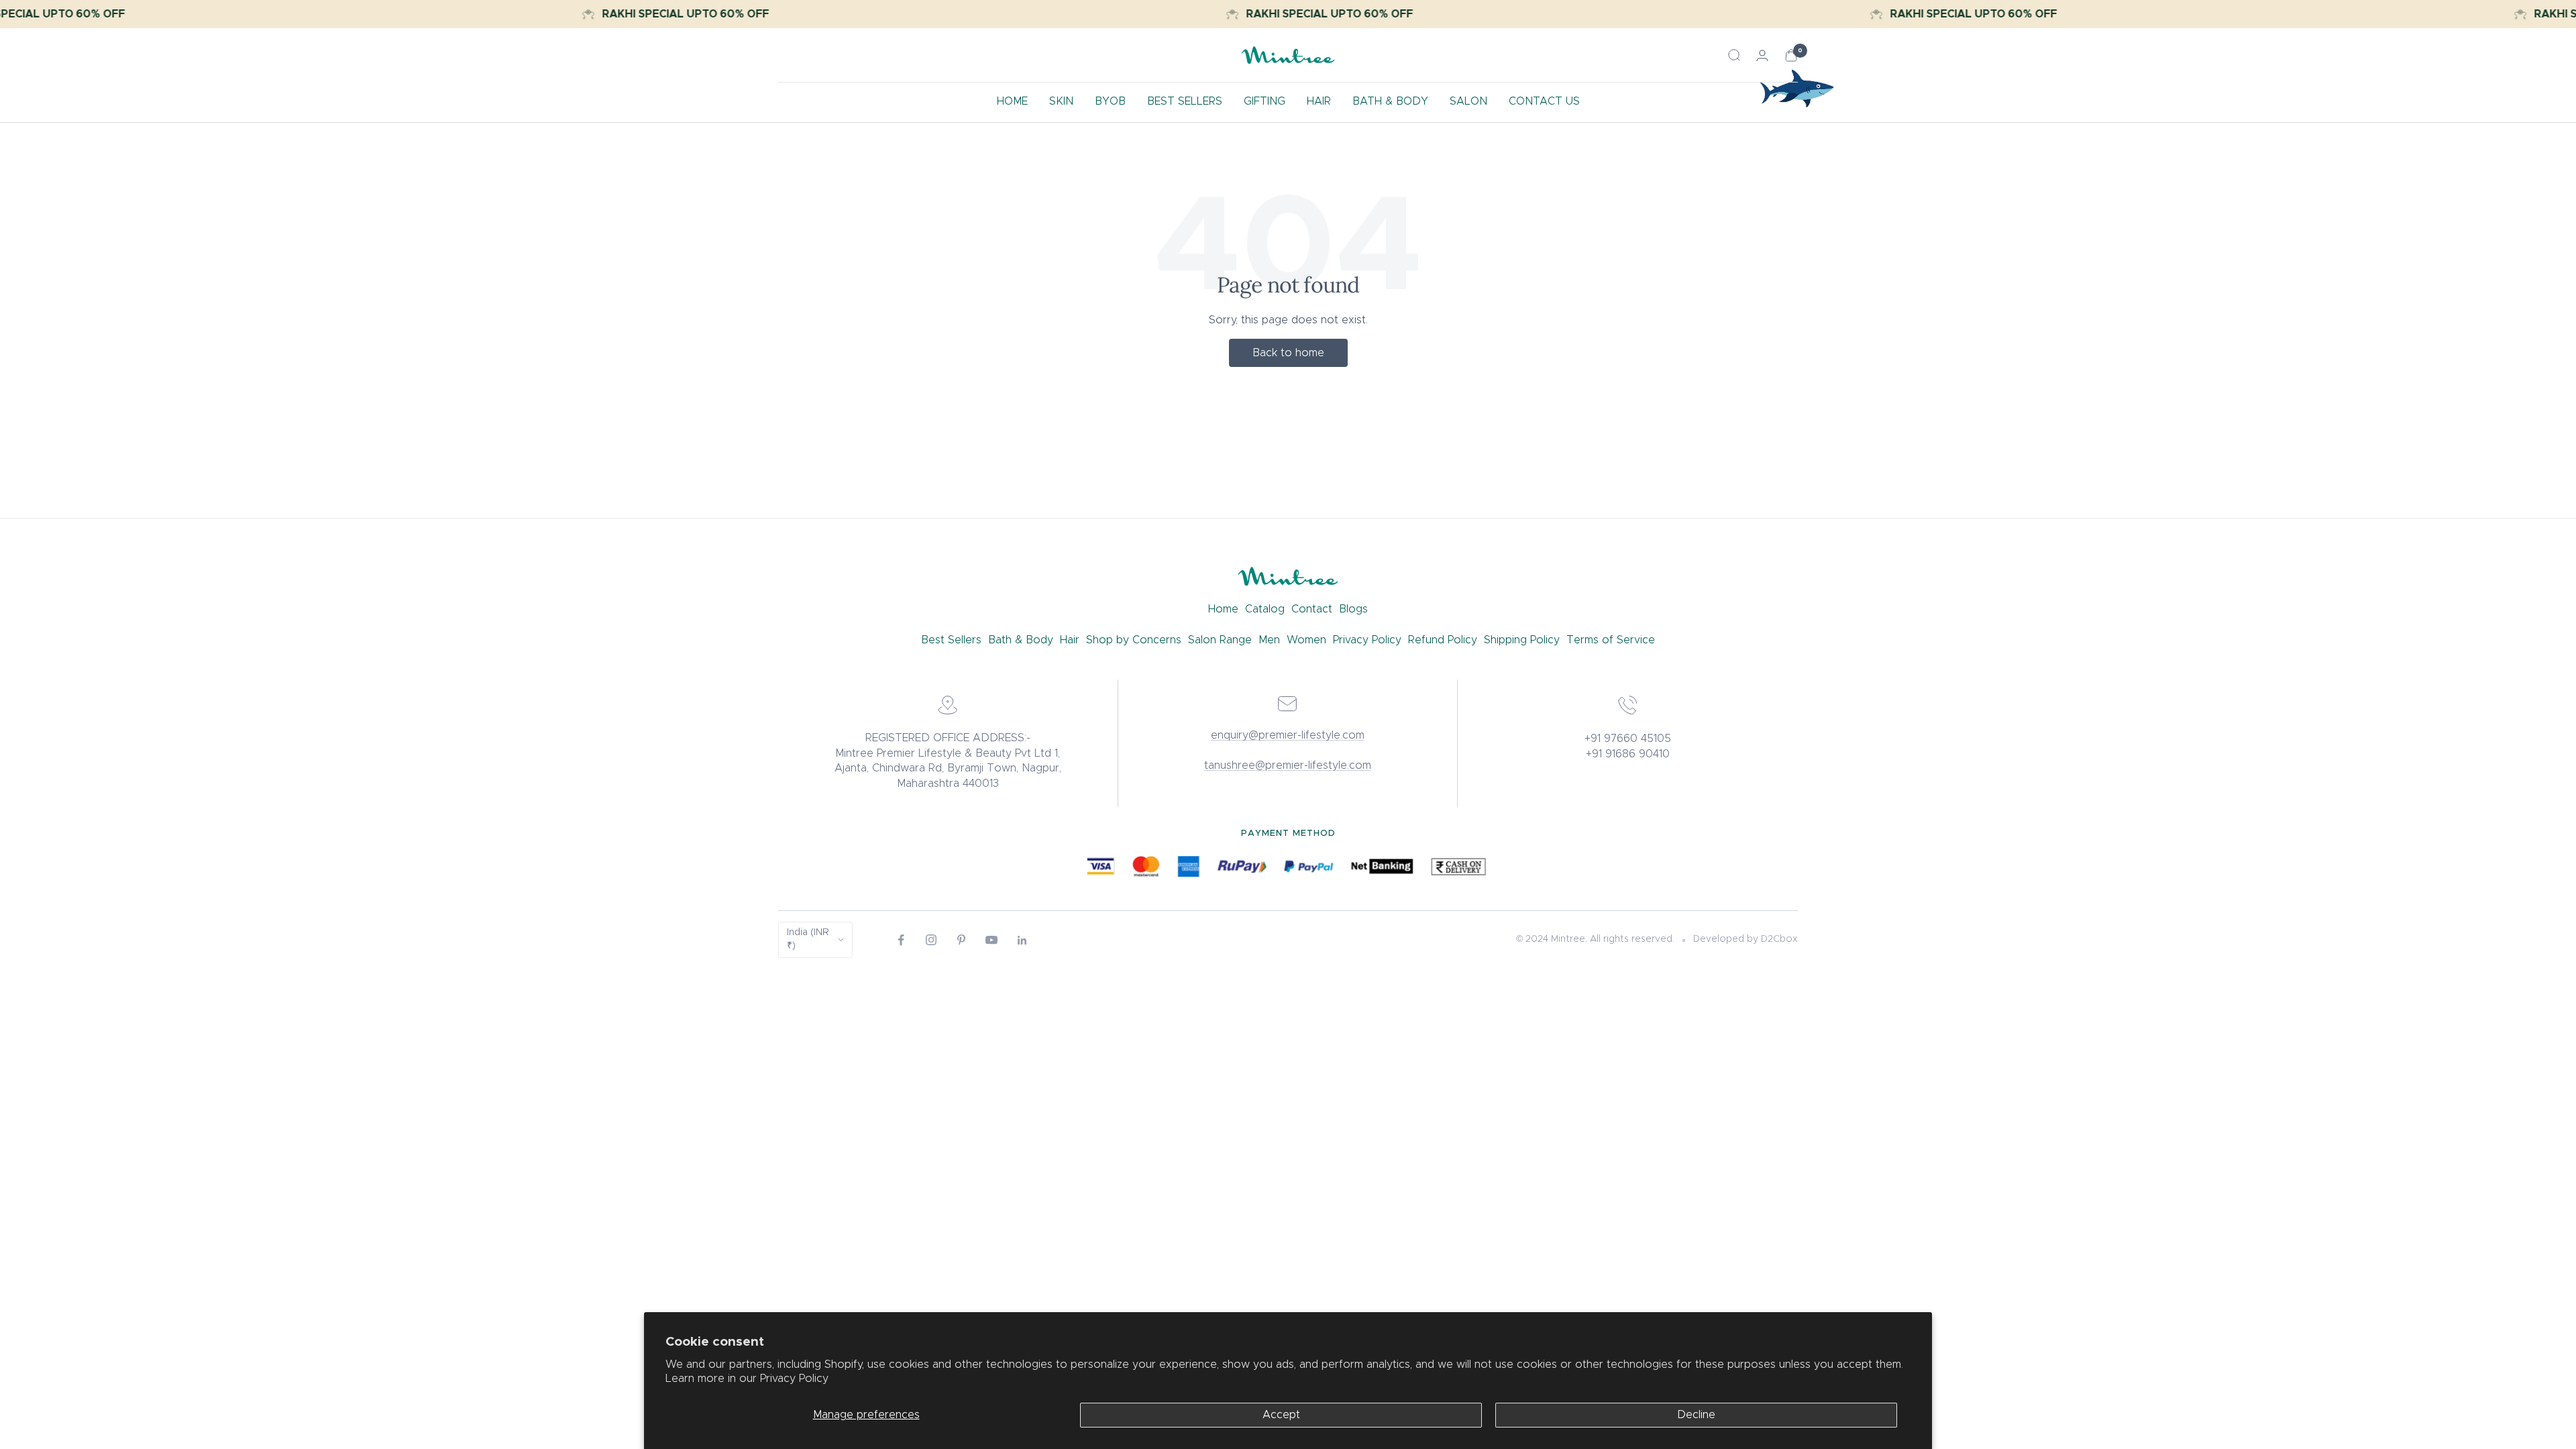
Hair (1070, 640)
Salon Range (1220, 640)
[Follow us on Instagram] (931, 940)
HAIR (1319, 101)
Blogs (1353, 609)
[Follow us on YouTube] (992, 940)
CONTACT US (1544, 101)
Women (1306, 640)
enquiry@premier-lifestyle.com (1288, 735)
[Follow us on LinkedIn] (1022, 940)
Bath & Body (1021, 640)
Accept (1281, 1415)
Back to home (1288, 353)
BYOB (1110, 101)
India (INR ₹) (808, 939)
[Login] (1762, 55)
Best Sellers (951, 640)
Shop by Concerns (1134, 640)
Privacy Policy (794, 1379)
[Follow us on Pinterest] (962, 940)
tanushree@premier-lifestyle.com (1288, 765)
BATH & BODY (1390, 101)
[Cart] (1791, 55)
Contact (1312, 609)
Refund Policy (1443, 640)
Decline (1696, 1415)
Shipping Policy (1522, 640)
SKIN (1061, 101)
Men (1269, 640)
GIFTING (1265, 101)
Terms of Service (1611, 640)
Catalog (1265, 609)
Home (1223, 609)
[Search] (1734, 55)
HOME (1012, 101)
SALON (1468, 101)
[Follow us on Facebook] (901, 940)
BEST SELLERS (1185, 101)
